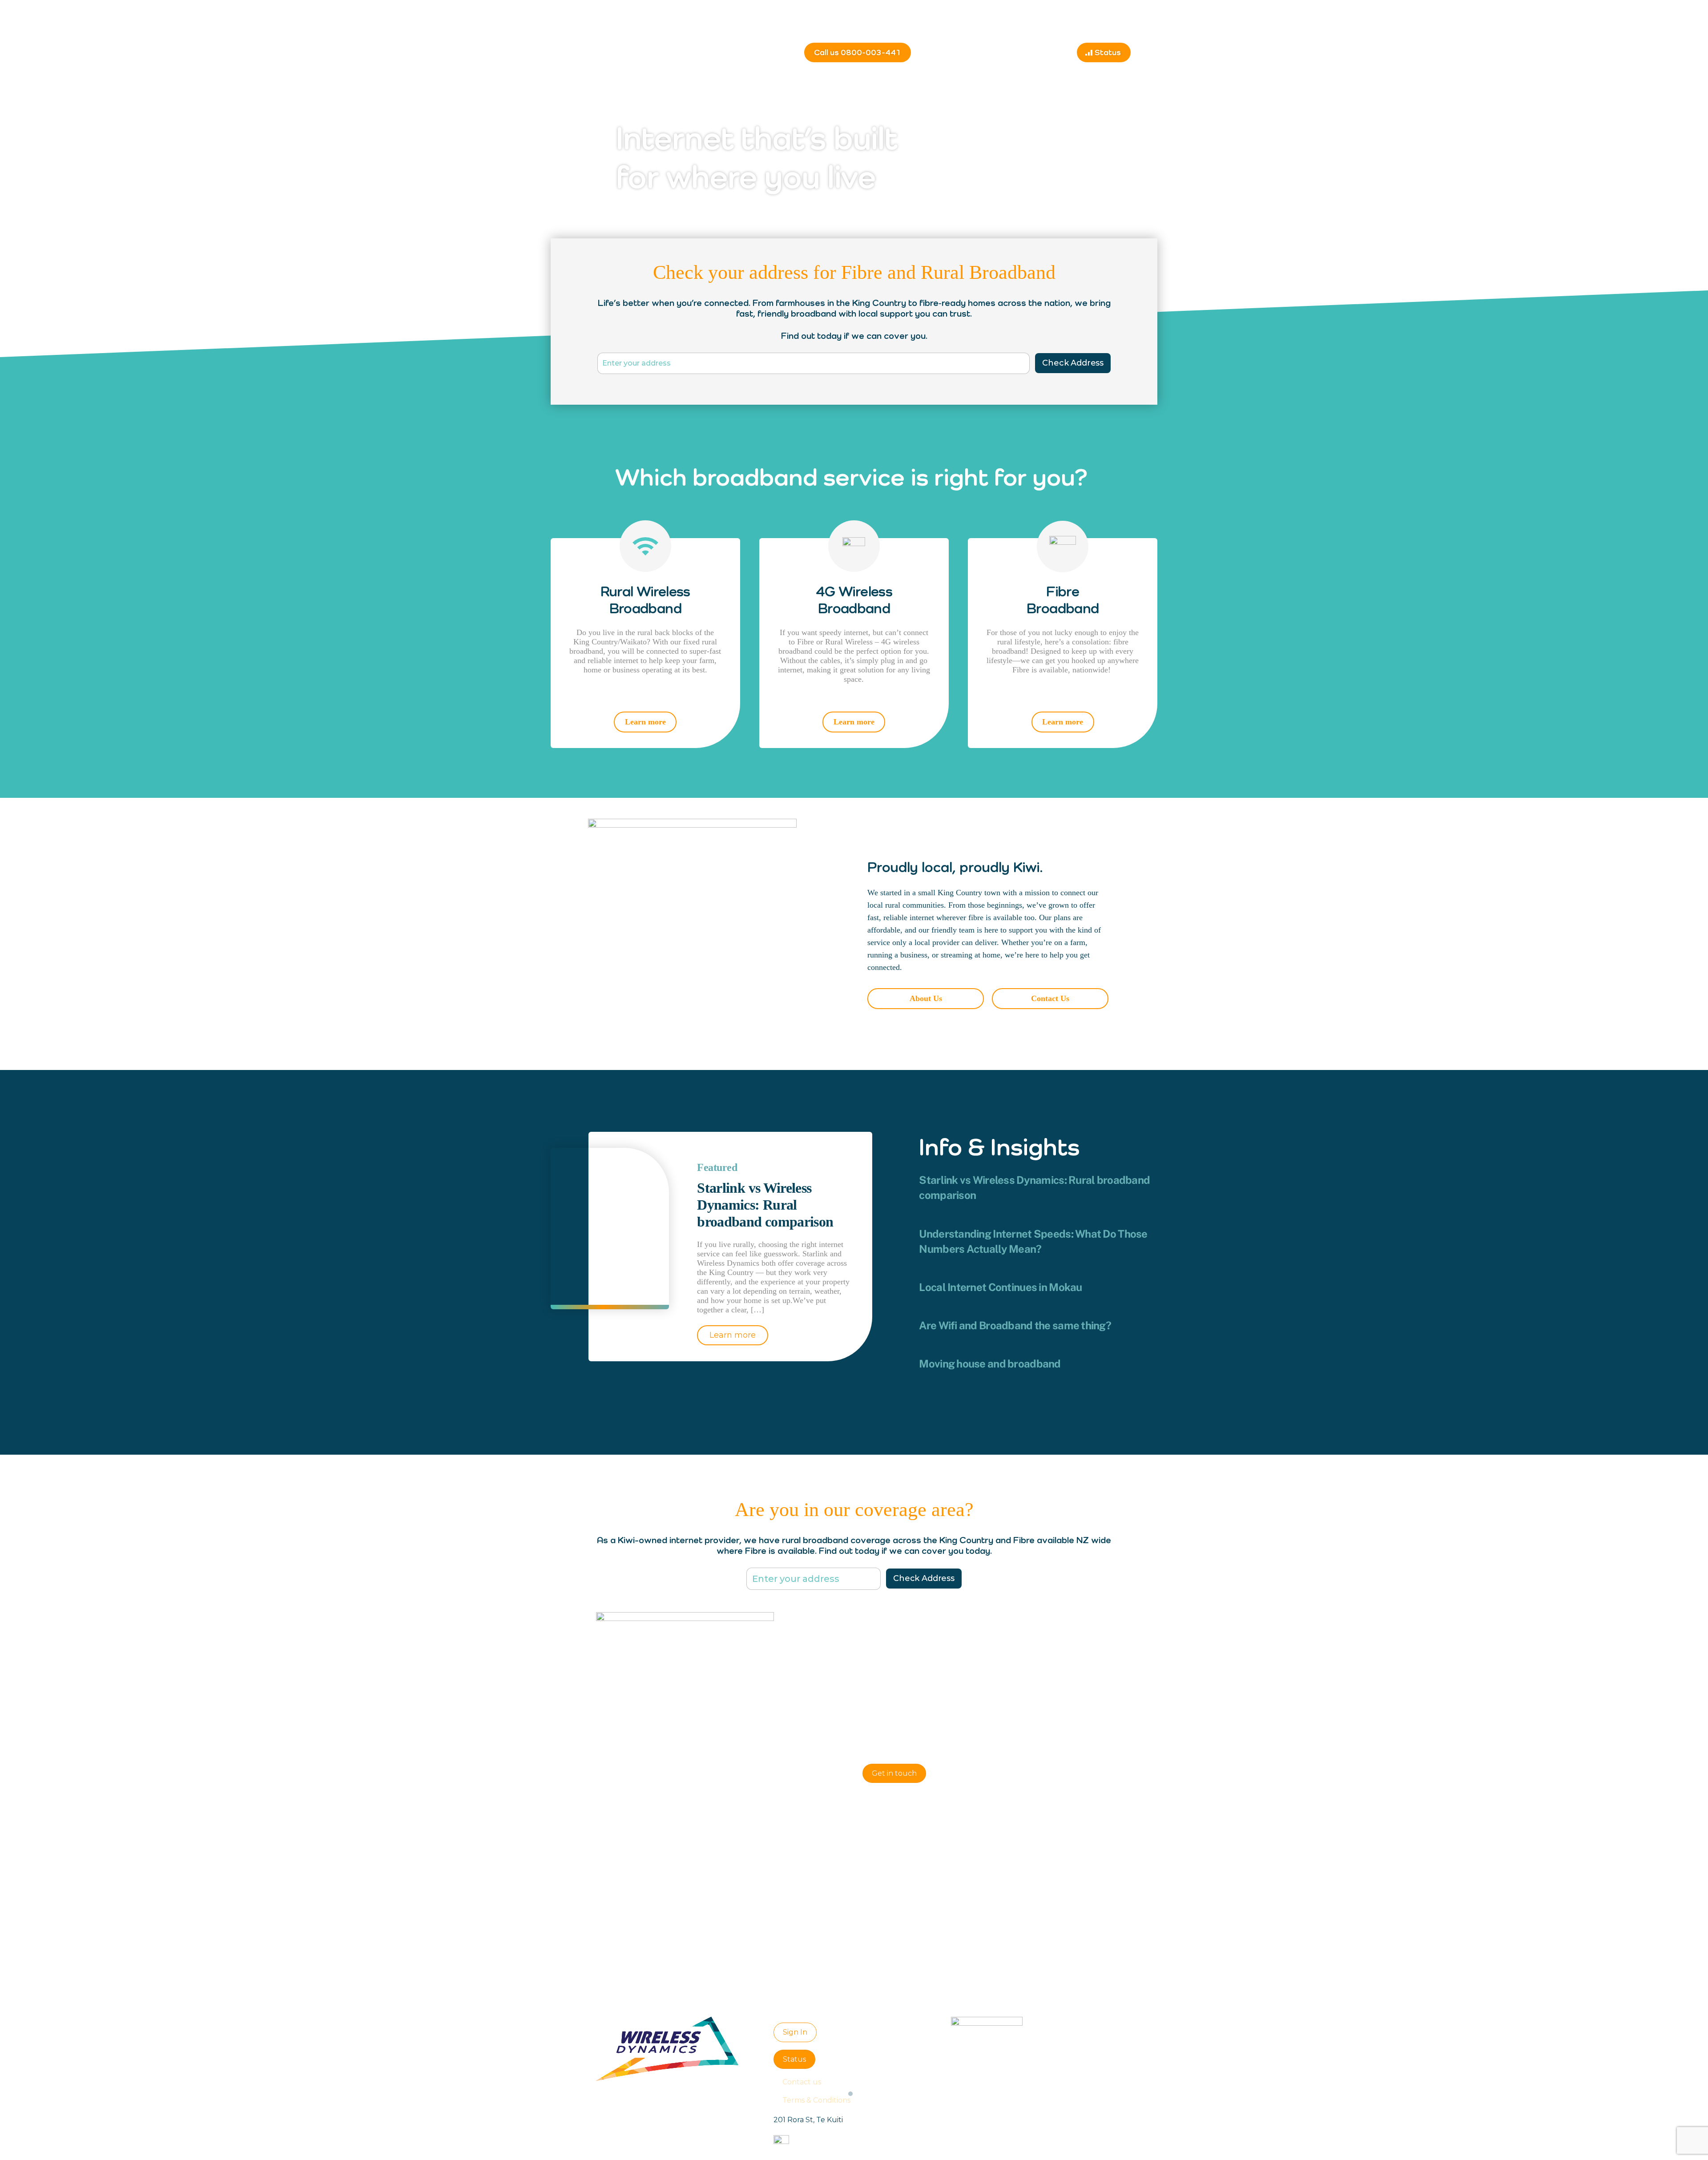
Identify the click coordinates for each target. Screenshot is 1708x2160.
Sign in (1138, 29)
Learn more (645, 722)
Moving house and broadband (990, 1364)
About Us (926, 998)
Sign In (795, 2032)
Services (935, 52)
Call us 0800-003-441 (858, 52)
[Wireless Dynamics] (617, 48)
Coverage (974, 52)
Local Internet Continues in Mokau (1000, 1287)
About (1010, 52)
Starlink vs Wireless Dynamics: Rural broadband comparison (765, 1205)
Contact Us (1050, 998)
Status (1108, 52)
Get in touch (894, 1773)
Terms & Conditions (816, 2100)
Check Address (1073, 363)
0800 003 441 (925, 1732)
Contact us (1048, 52)
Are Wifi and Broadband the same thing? (1015, 1325)
